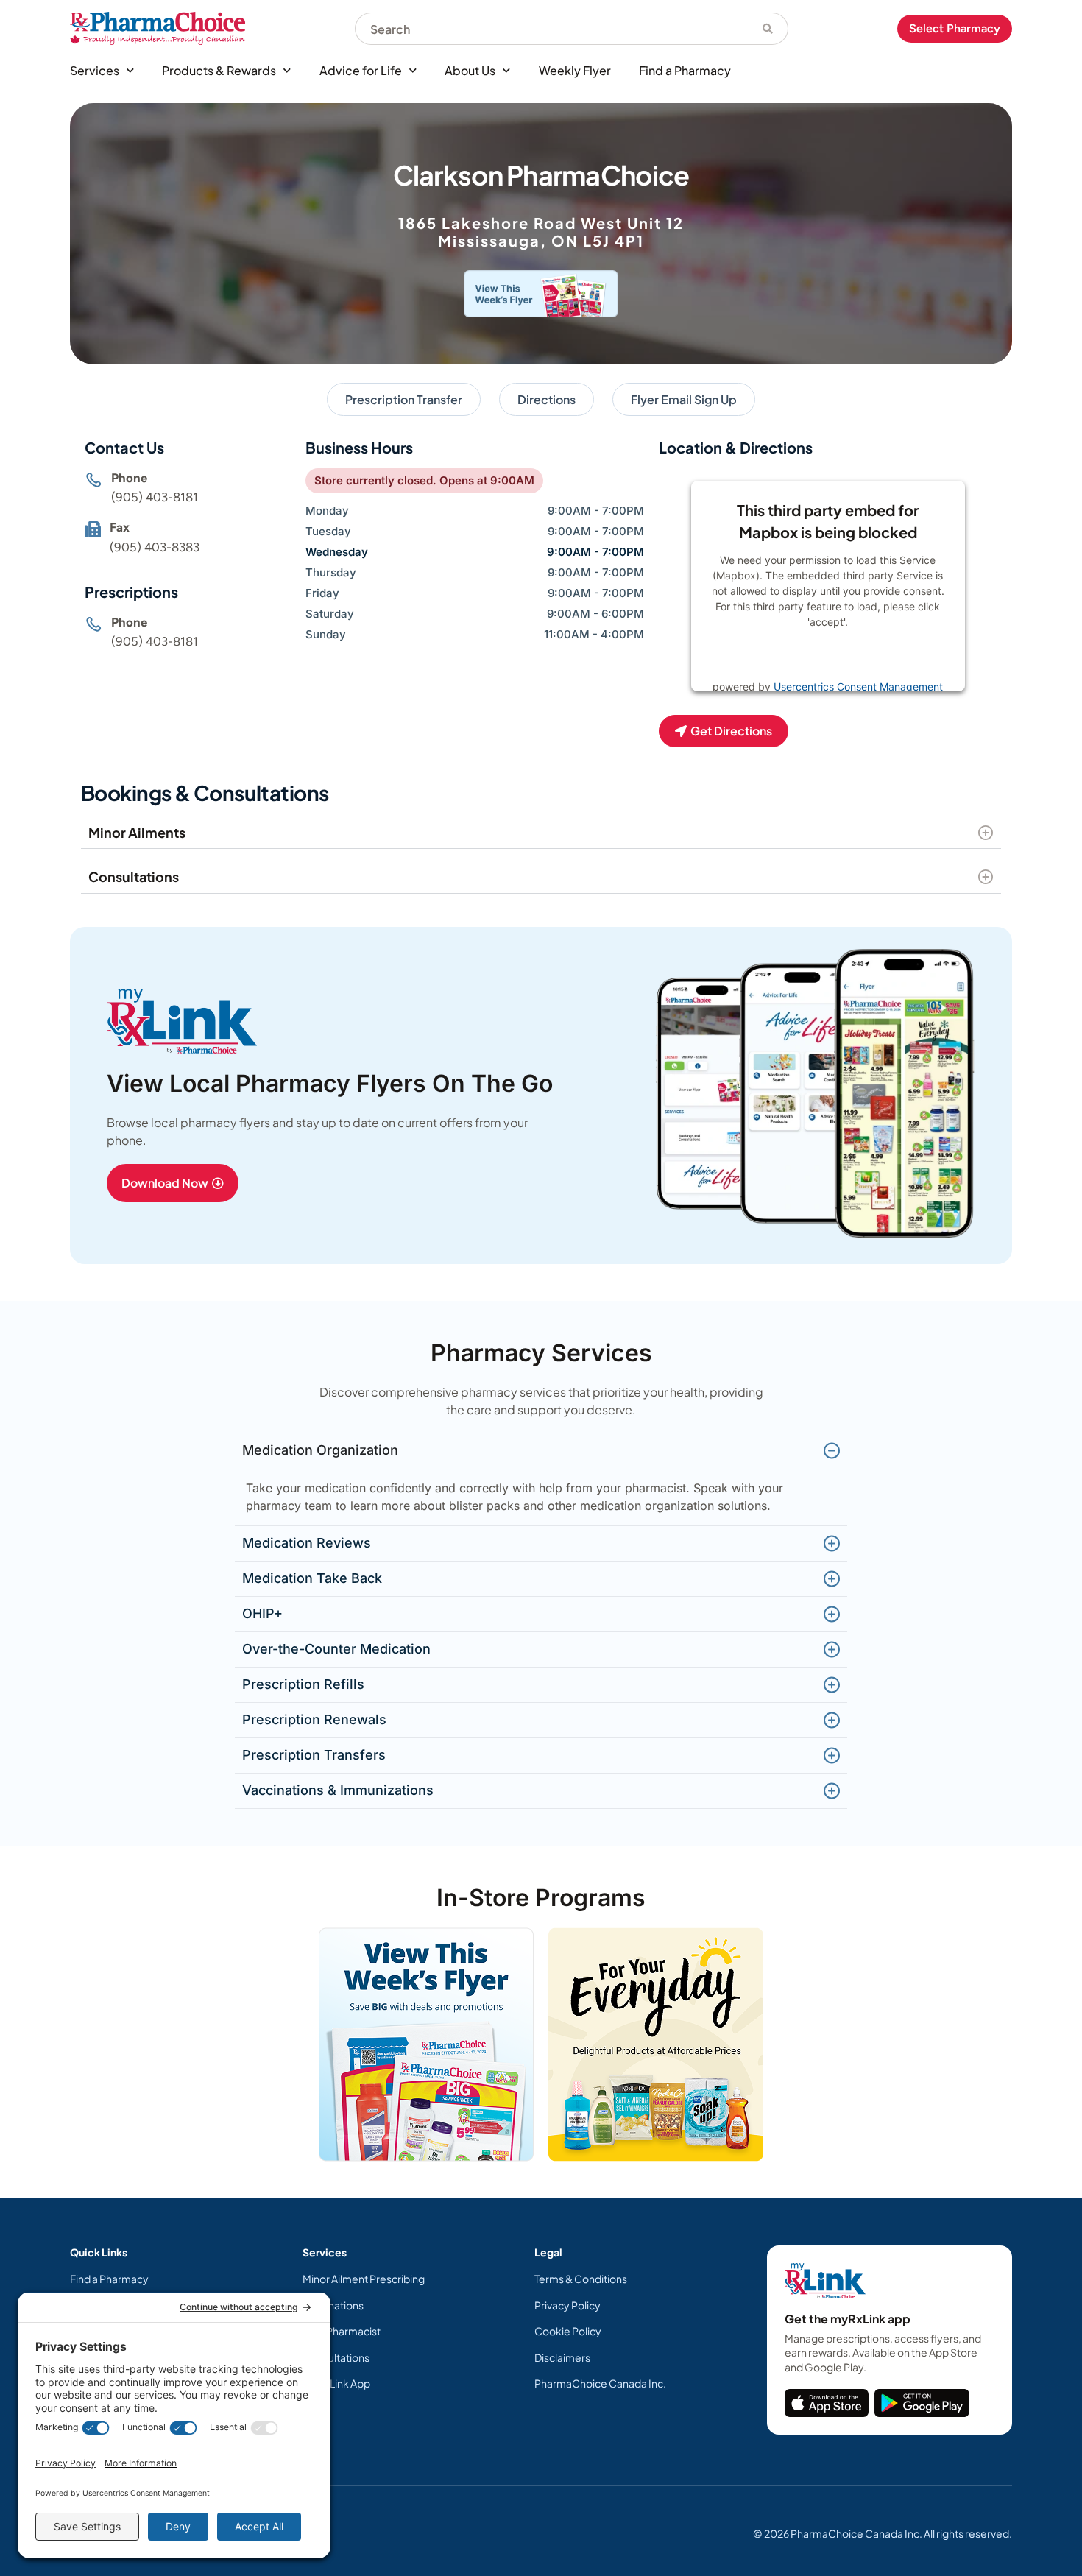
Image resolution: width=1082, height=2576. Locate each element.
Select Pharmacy (955, 28)
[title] (827, 2403)
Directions (547, 399)
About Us (470, 70)
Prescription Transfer (404, 399)
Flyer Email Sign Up (684, 399)
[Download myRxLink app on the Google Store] (922, 2403)
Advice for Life (361, 70)
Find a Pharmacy (685, 70)
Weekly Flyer (575, 70)
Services (95, 70)
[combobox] (551, 29)
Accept (876, 659)
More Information (798, 659)
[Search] (768, 29)
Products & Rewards (219, 70)
